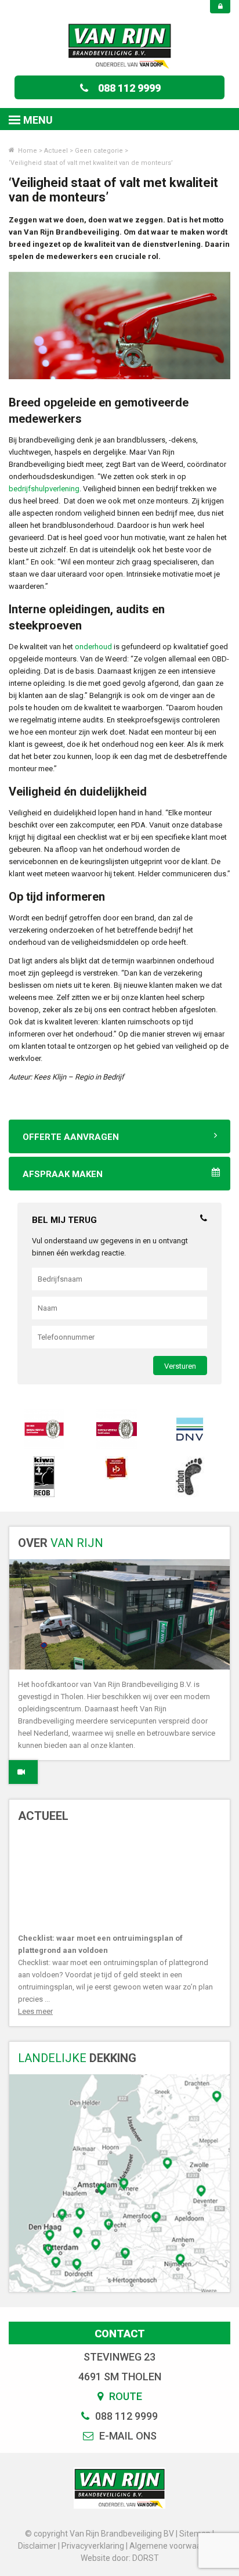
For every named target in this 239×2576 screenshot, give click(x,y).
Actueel (56, 151)
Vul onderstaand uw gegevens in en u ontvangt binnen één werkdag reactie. (110, 1247)
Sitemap (195, 2534)
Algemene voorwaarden (174, 2546)
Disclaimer (37, 2546)
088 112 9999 (129, 88)
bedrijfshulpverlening (44, 489)
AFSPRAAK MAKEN (63, 1174)
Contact (120, 2334)
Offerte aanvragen (71, 1137)
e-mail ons (127, 2436)
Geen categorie (99, 151)
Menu (38, 120)
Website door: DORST (120, 2558)
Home (27, 151)
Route (124, 2396)
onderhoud (93, 647)
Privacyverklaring (93, 2546)
